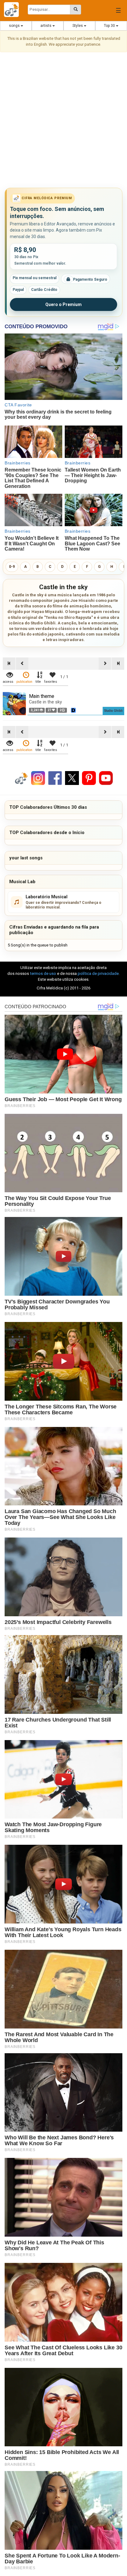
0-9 (12, 567)
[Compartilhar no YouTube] (106, 778)
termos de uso (43, 973)
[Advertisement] (63, 121)
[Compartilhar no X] (72, 778)
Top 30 (110, 26)
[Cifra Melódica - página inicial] (14, 10)
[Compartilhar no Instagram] (38, 778)
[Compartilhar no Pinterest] (89, 778)
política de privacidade (98, 973)
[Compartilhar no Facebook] (55, 778)
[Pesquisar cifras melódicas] (76, 10)
